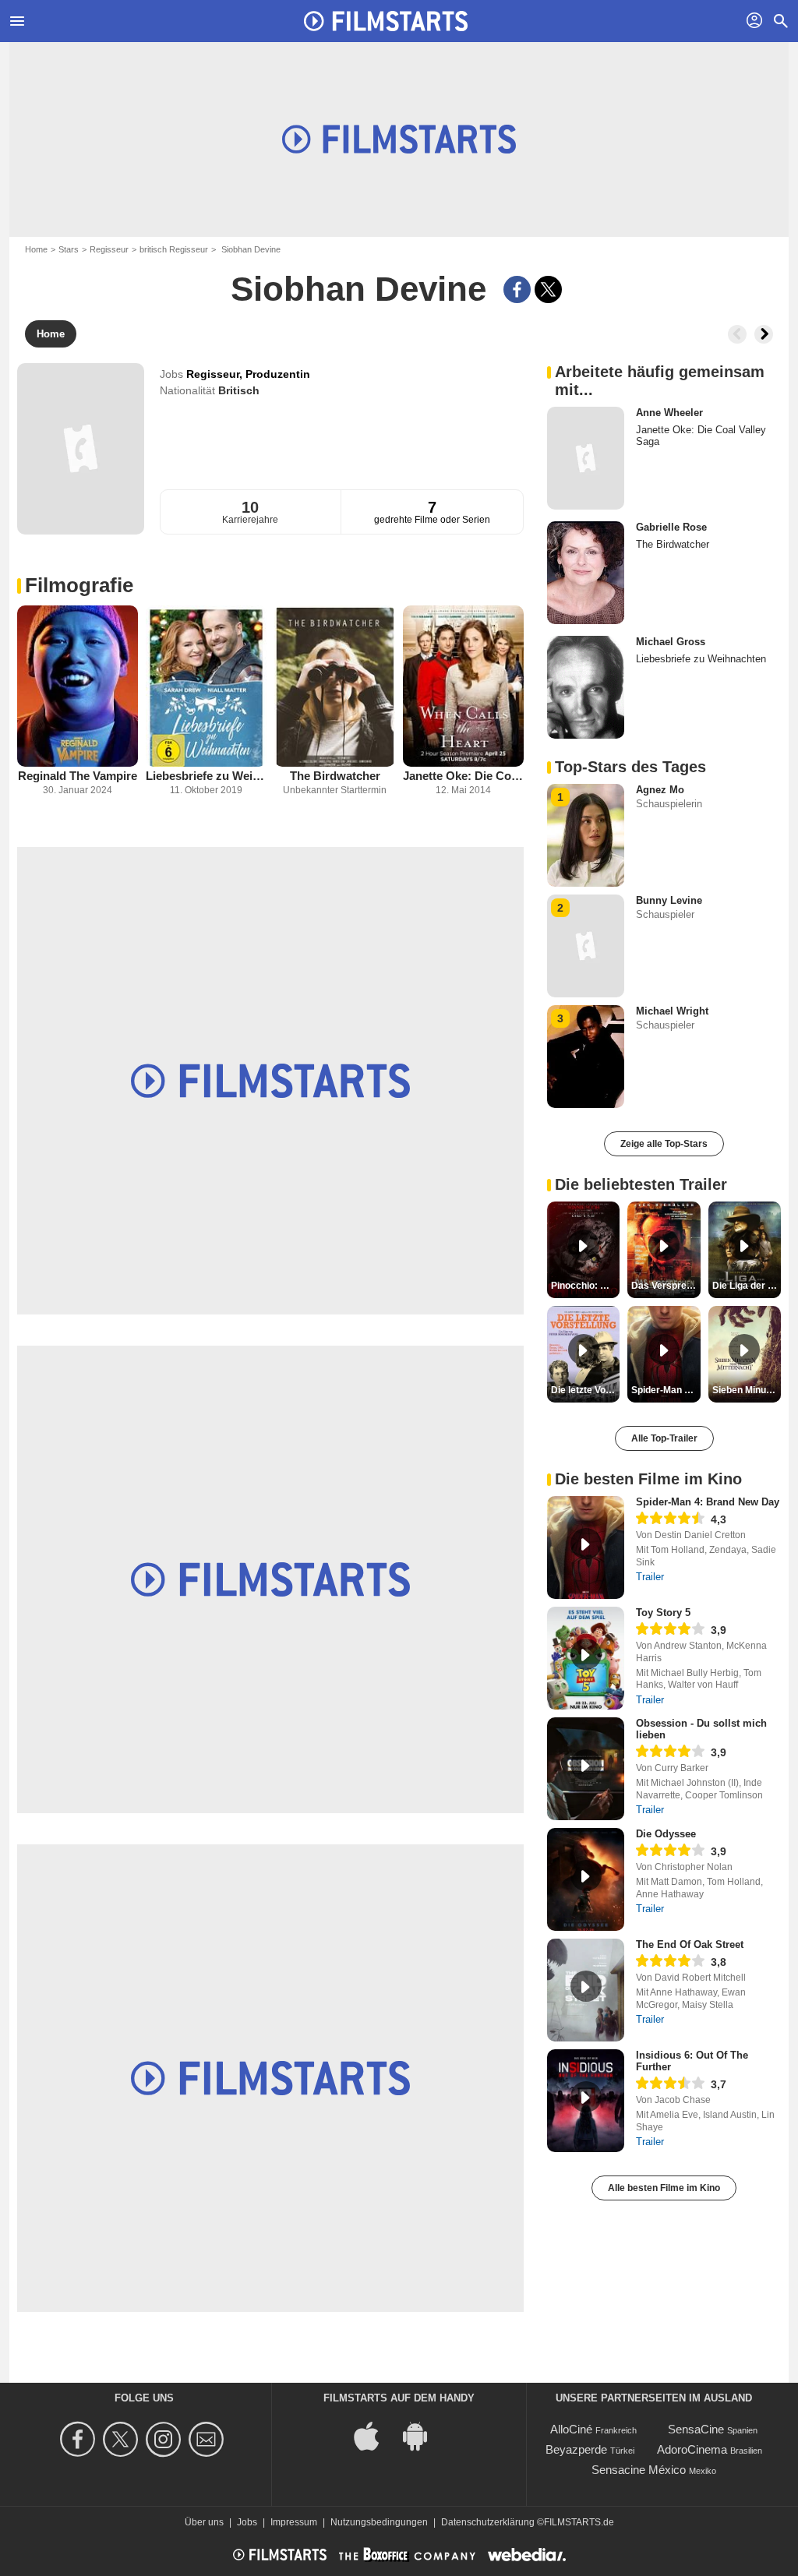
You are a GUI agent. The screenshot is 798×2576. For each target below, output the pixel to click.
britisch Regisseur (174, 249)
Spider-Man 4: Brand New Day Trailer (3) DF (666, 1390)
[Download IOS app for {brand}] (375, 2435)
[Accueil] (386, 21)
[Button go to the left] (737, 334)
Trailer (650, 1577)
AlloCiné (571, 2429)
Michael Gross (671, 642)
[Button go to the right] (764, 334)
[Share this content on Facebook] (517, 289)
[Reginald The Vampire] (78, 686)
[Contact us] (208, 2439)
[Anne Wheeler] (586, 458)
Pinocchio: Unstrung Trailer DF (585, 1286)
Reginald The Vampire (78, 776)
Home (36, 249)
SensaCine (696, 2429)
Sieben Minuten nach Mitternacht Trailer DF (747, 1390)
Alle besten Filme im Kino (664, 2188)
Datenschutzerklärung (488, 2522)
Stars (69, 249)
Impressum (294, 2522)
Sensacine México (639, 2470)
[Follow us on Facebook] (80, 2439)
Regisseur (109, 249)
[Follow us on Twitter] (123, 2439)
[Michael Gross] (586, 687)
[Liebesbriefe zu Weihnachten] (206, 686)
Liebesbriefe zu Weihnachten (206, 776)
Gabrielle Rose (671, 527)
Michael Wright (672, 1011)
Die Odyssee (666, 1834)
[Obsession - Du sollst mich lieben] (586, 1769)
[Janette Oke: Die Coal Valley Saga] (463, 686)
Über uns (204, 2522)
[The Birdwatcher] (335, 686)
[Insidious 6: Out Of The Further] (586, 2101)
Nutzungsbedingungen (379, 2522)
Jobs (247, 2522)
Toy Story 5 (663, 1613)
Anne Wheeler (669, 413)
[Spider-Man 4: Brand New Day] (586, 1547)
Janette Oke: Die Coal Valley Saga (463, 776)
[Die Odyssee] (586, 1879)
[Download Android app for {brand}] (423, 2435)
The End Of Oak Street (690, 1944)
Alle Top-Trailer (664, 1438)
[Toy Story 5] (586, 1658)
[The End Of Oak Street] (586, 1990)
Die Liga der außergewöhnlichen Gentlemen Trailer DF (747, 1286)
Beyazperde (576, 2449)
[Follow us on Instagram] (166, 2439)
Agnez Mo (660, 790)
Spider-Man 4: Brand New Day (708, 1502)
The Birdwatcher (335, 776)
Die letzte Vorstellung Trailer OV (585, 1390)
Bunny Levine (669, 900)
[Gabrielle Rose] (586, 573)
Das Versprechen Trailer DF (666, 1286)
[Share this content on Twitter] (548, 289)
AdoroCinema (692, 2449)
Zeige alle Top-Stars (664, 1144)
